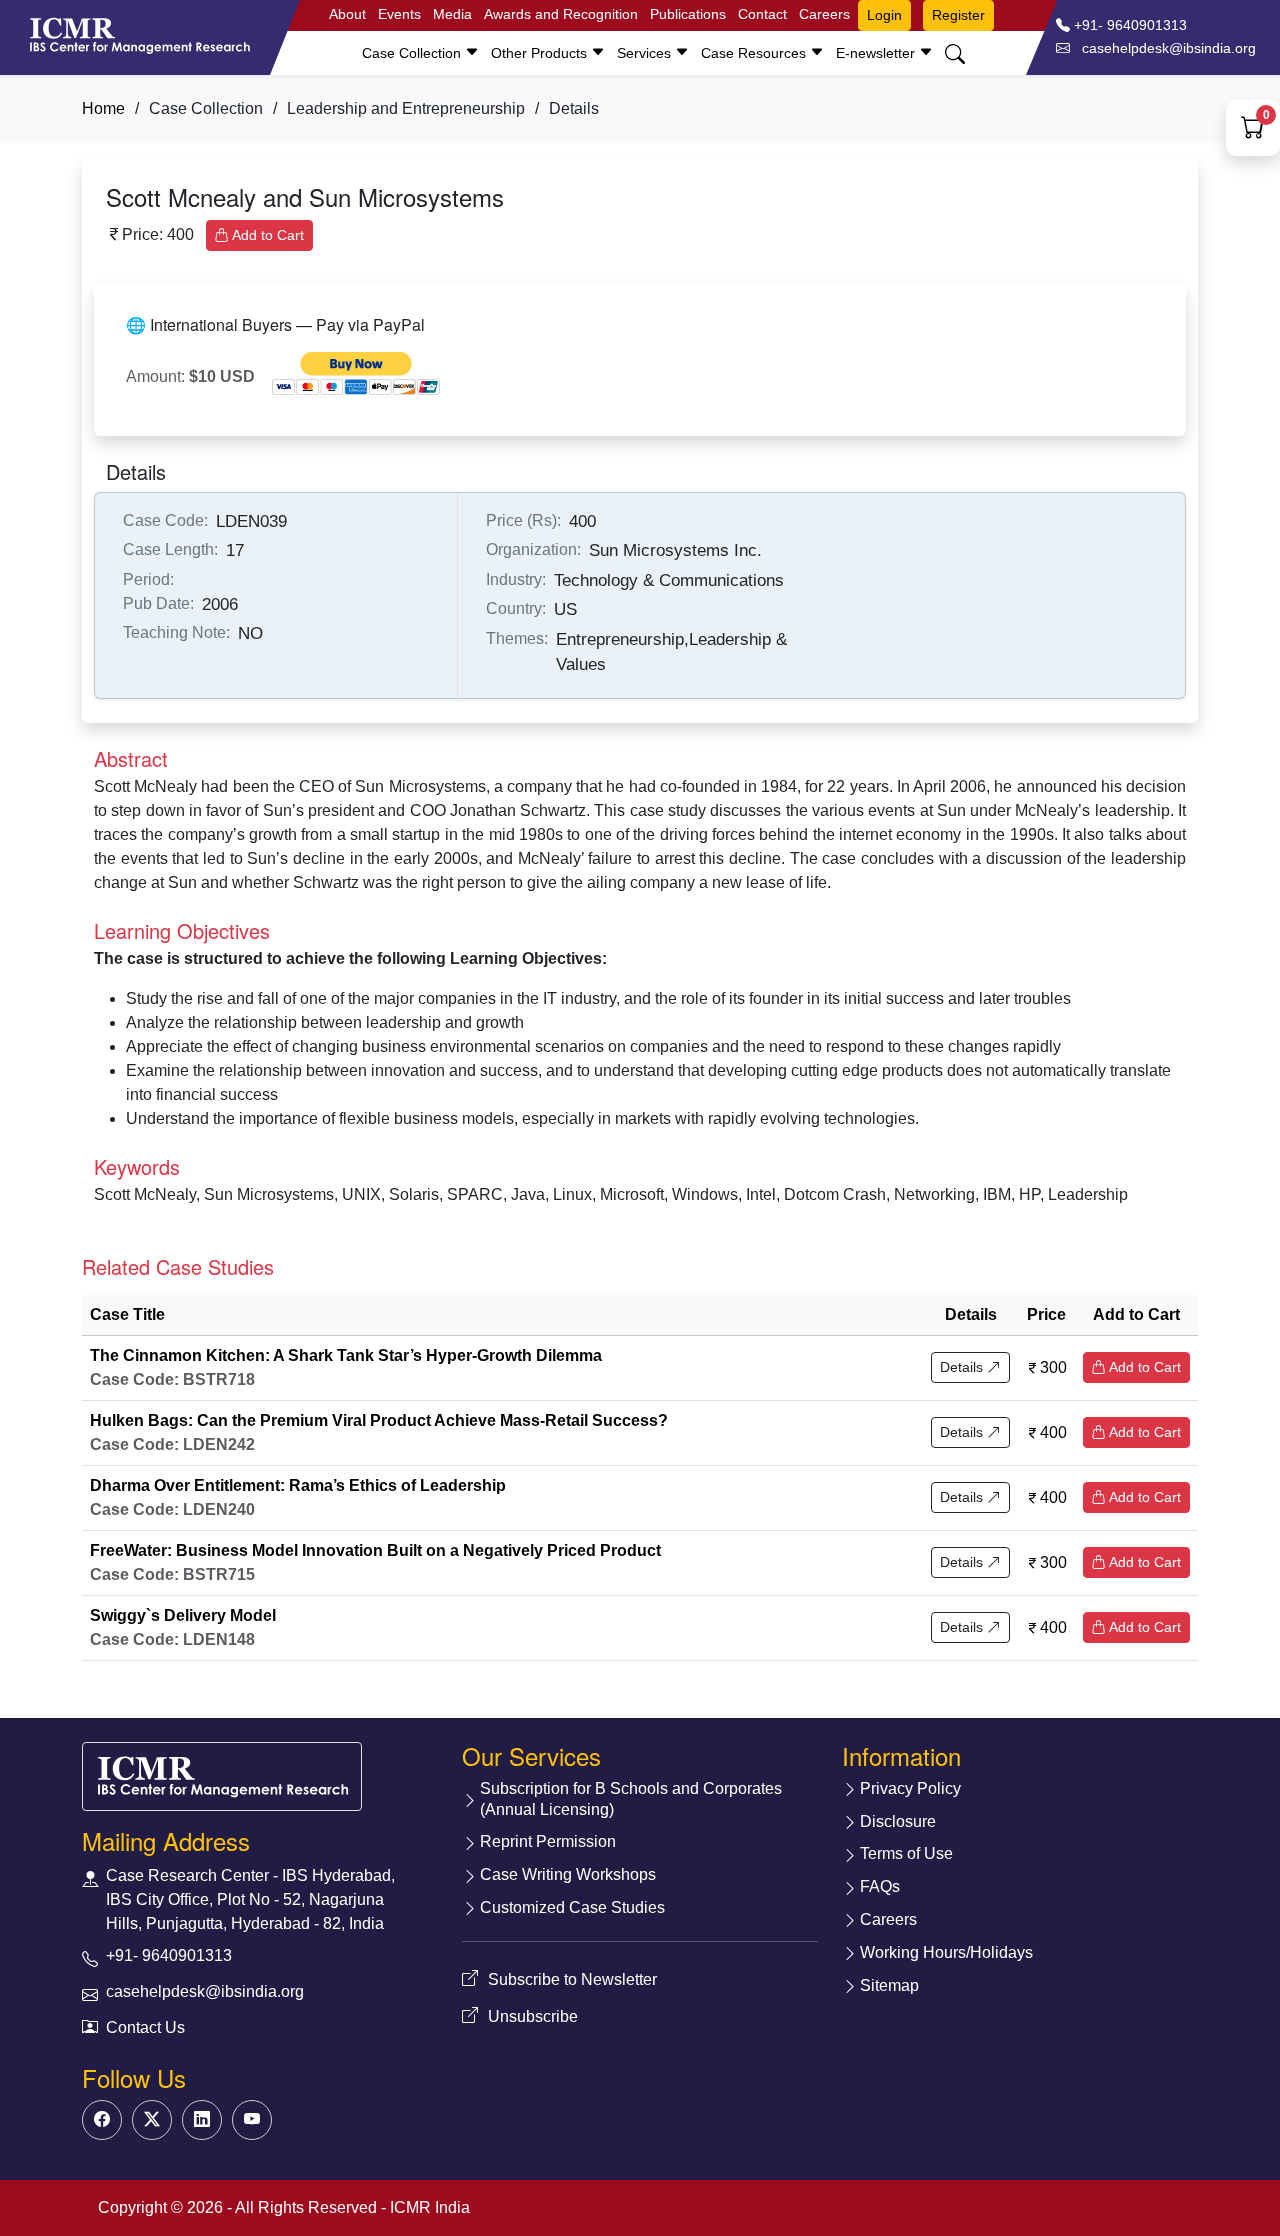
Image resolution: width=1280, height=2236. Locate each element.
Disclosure (898, 1821)
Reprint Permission (548, 1841)
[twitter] (152, 2120)
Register (958, 15)
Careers (824, 14)
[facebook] (102, 2120)
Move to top (624, 2180)
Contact (762, 14)
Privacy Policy (910, 1788)
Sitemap (889, 1985)
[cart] (1253, 130)
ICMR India (430, 2207)
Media (452, 14)
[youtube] (252, 2120)
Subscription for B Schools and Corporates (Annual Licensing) (631, 1799)
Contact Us (145, 2027)
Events (399, 14)
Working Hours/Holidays (946, 1952)
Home (103, 108)
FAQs (880, 1886)
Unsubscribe (533, 2016)
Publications (688, 14)
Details (963, 1367)
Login (884, 15)
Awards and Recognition (561, 14)
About (347, 14)
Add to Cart (266, 235)
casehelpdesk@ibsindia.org (205, 1991)
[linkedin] (202, 2120)
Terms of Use (906, 1853)
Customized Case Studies (572, 1907)
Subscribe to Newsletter (572, 1979)
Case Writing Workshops (568, 1874)
